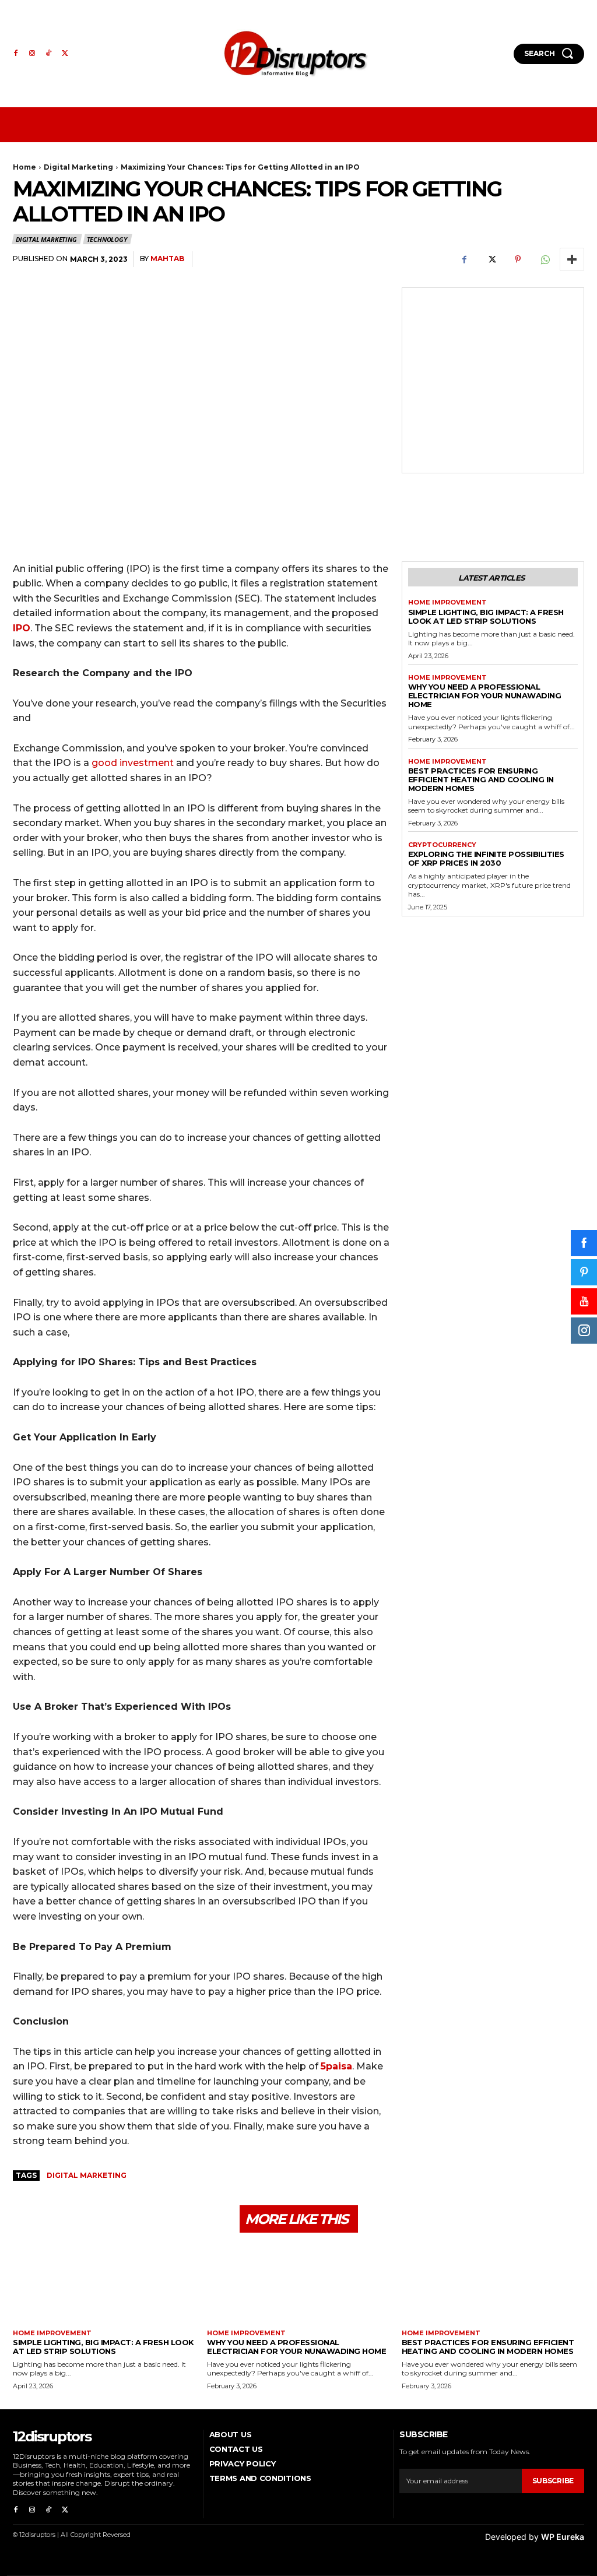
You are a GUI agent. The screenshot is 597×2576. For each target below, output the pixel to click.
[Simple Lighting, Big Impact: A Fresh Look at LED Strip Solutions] (104, 2285)
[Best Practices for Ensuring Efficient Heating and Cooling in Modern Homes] (493, 2285)
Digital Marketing (78, 167)
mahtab (167, 259)
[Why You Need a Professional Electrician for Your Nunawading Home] (298, 2285)
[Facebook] (16, 54)
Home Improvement (447, 602)
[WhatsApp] (545, 259)
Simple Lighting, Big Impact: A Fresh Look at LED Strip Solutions (486, 616)
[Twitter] (65, 54)
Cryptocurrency (442, 845)
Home (24, 167)
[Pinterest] (518, 259)
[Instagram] (32, 54)
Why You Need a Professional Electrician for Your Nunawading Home (485, 695)
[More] (572, 259)
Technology (107, 239)
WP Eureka (563, 2537)
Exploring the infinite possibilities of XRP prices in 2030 (486, 858)
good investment (133, 763)
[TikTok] (48, 54)
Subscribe (553, 2481)
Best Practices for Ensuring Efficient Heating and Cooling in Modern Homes (481, 779)
